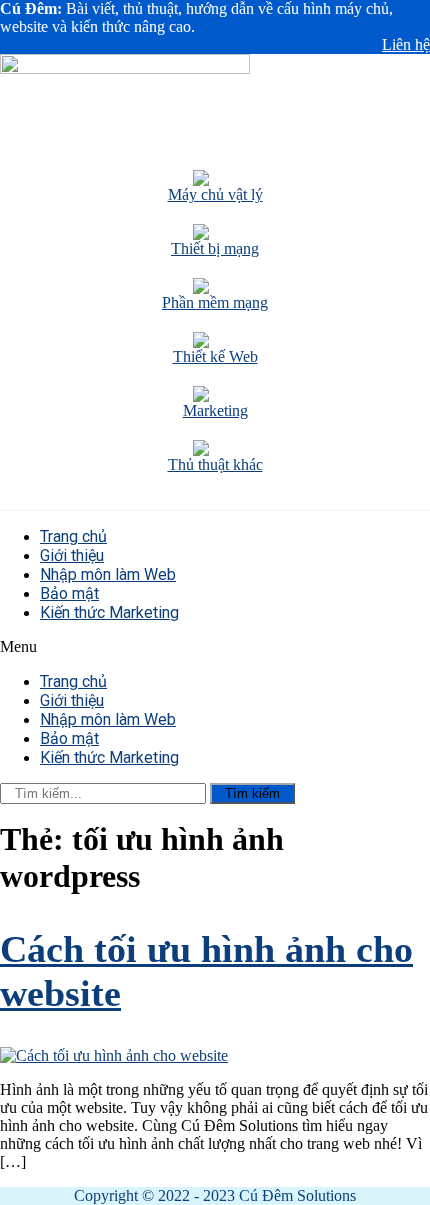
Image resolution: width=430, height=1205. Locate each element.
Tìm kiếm (252, 793)
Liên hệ (406, 44)
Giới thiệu (72, 555)
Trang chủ (73, 536)
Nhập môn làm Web (108, 574)
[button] (215, 647)
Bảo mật (69, 593)
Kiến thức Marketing (109, 612)
